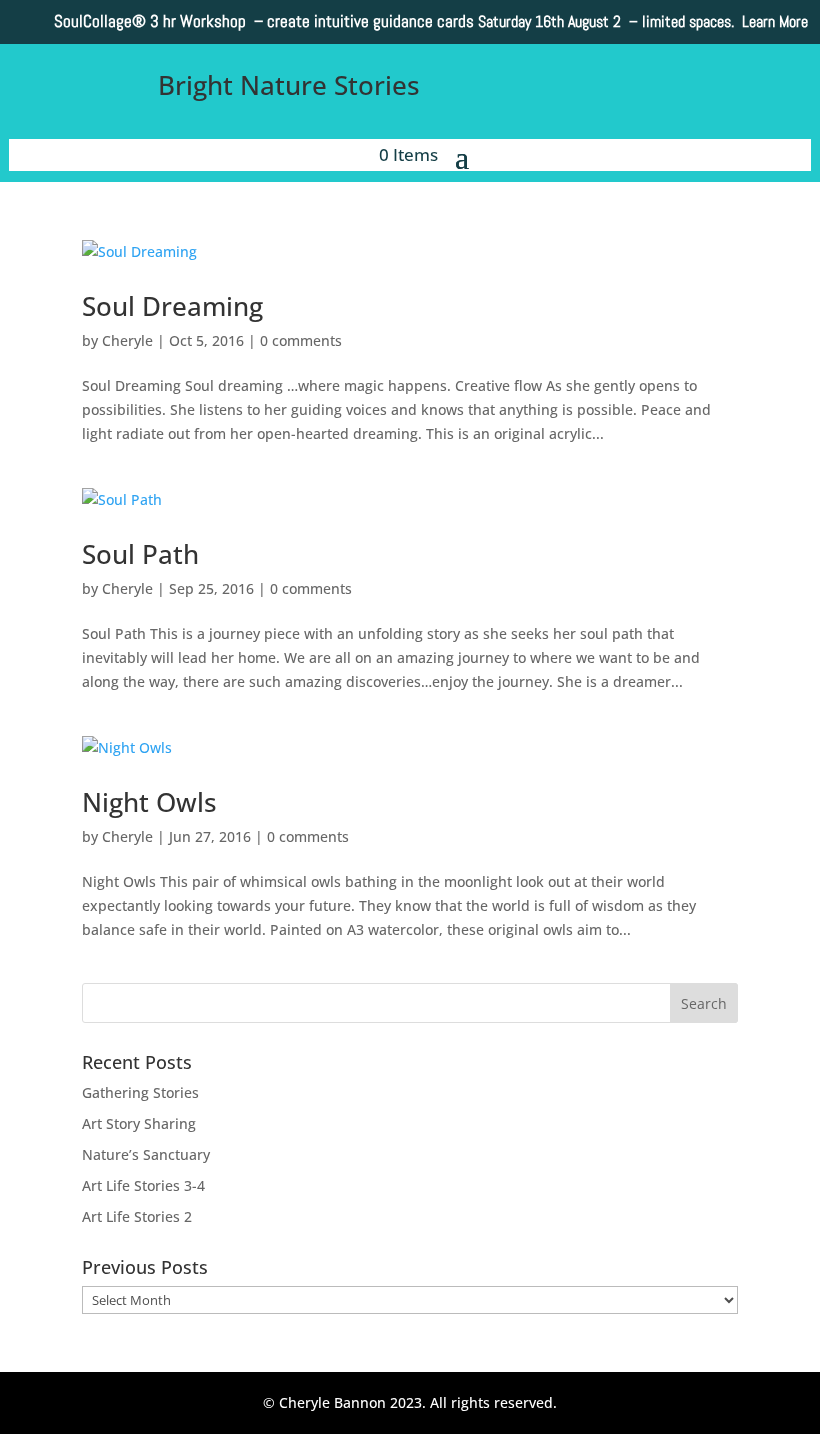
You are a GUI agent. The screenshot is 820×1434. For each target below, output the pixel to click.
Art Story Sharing (139, 1123)
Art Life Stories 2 (137, 1216)
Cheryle (127, 340)
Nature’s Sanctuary (146, 1154)
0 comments (301, 340)
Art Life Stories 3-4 (143, 1185)
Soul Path (140, 554)
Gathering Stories (140, 1092)
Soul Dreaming (172, 306)
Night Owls (149, 802)
